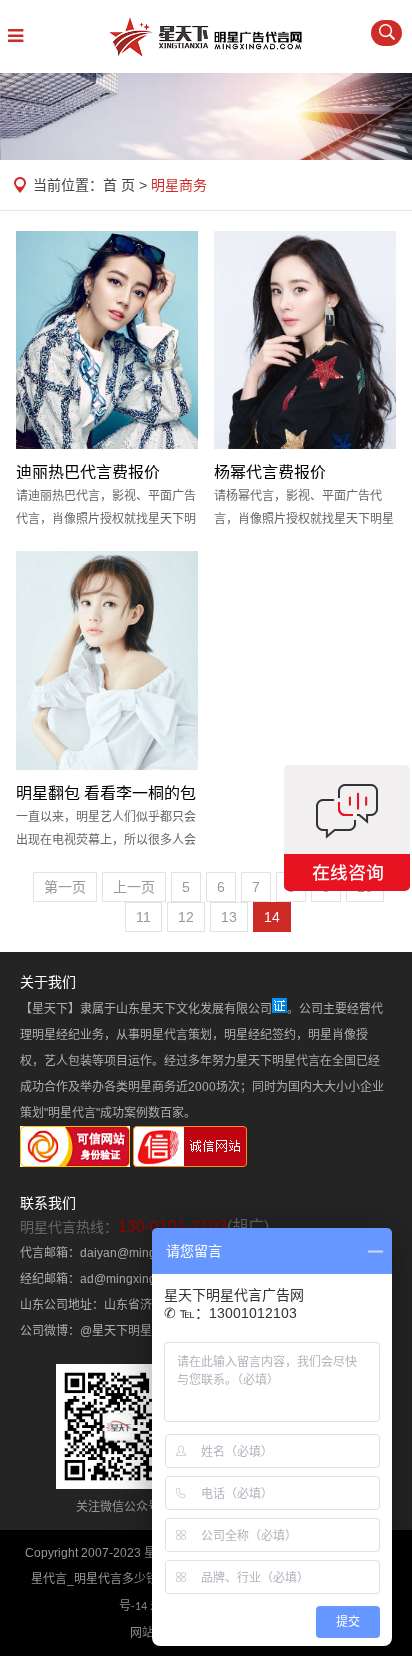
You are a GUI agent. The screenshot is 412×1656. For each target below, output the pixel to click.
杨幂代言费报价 (270, 472)
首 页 (119, 185)
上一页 (134, 887)
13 (229, 917)
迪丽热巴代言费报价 (88, 472)
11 (143, 917)
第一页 (65, 887)
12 (186, 917)
